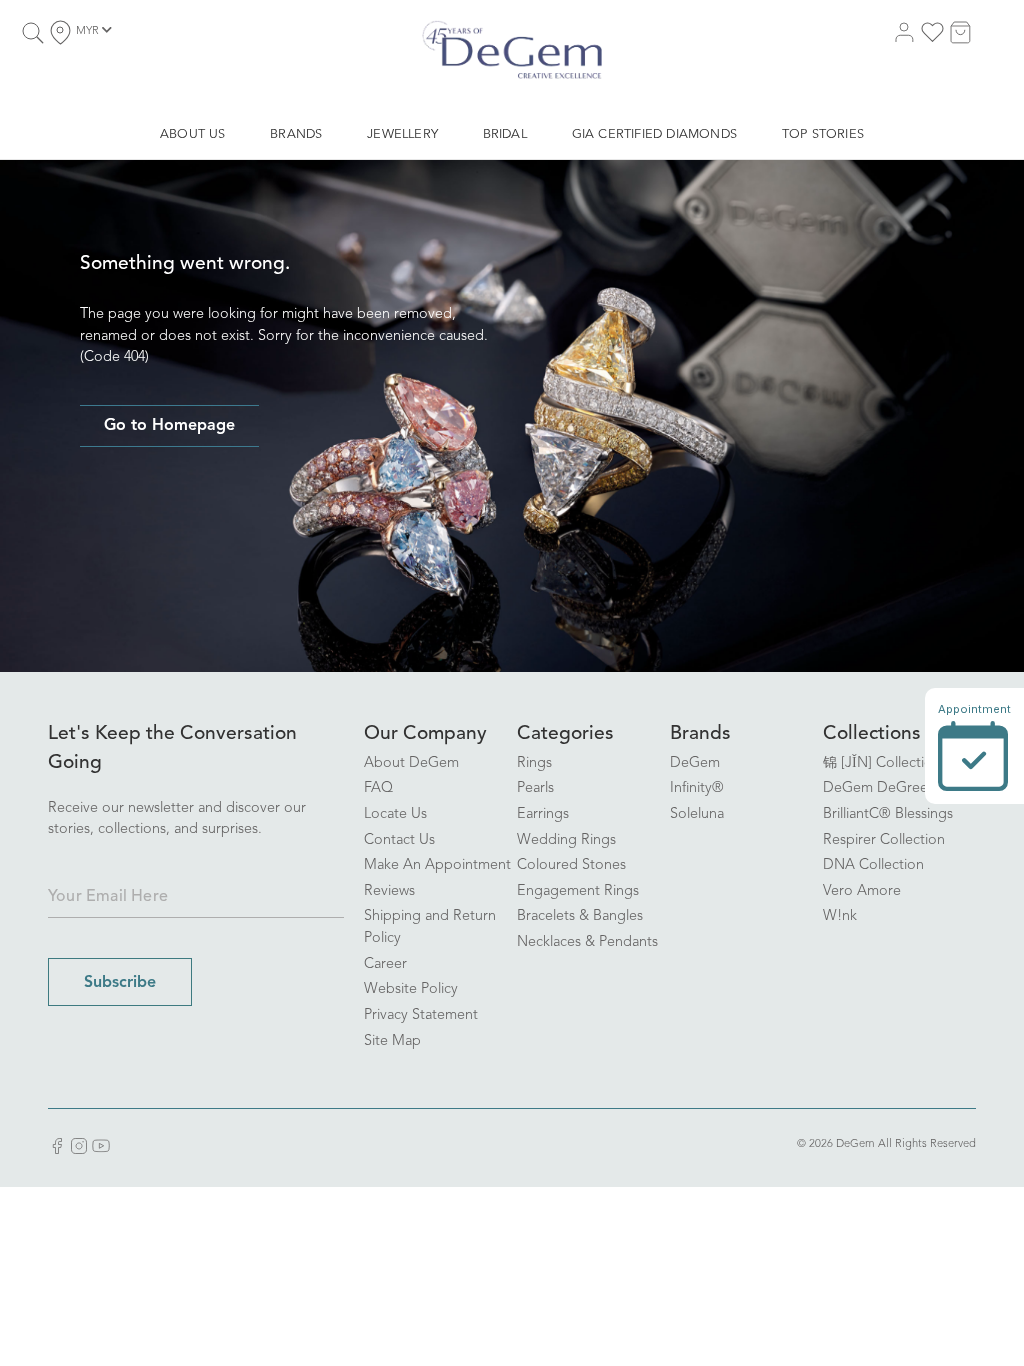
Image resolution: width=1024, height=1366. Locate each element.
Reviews (389, 891)
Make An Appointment (437, 865)
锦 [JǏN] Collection (882, 763)
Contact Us (399, 840)
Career (385, 964)
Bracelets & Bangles (580, 916)
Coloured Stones (571, 865)
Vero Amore (862, 891)
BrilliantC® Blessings (888, 814)
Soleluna (697, 814)
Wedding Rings (566, 840)
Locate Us (395, 814)
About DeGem (411, 763)
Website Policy (411, 989)
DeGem (695, 763)
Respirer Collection (884, 840)
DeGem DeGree (875, 788)
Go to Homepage (169, 426)
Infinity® (697, 788)
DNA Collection (873, 865)
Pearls (535, 788)
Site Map (392, 1041)
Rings (534, 763)
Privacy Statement (421, 1015)
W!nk (840, 916)
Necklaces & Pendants (587, 942)
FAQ (378, 788)
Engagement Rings (578, 891)
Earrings (543, 814)
